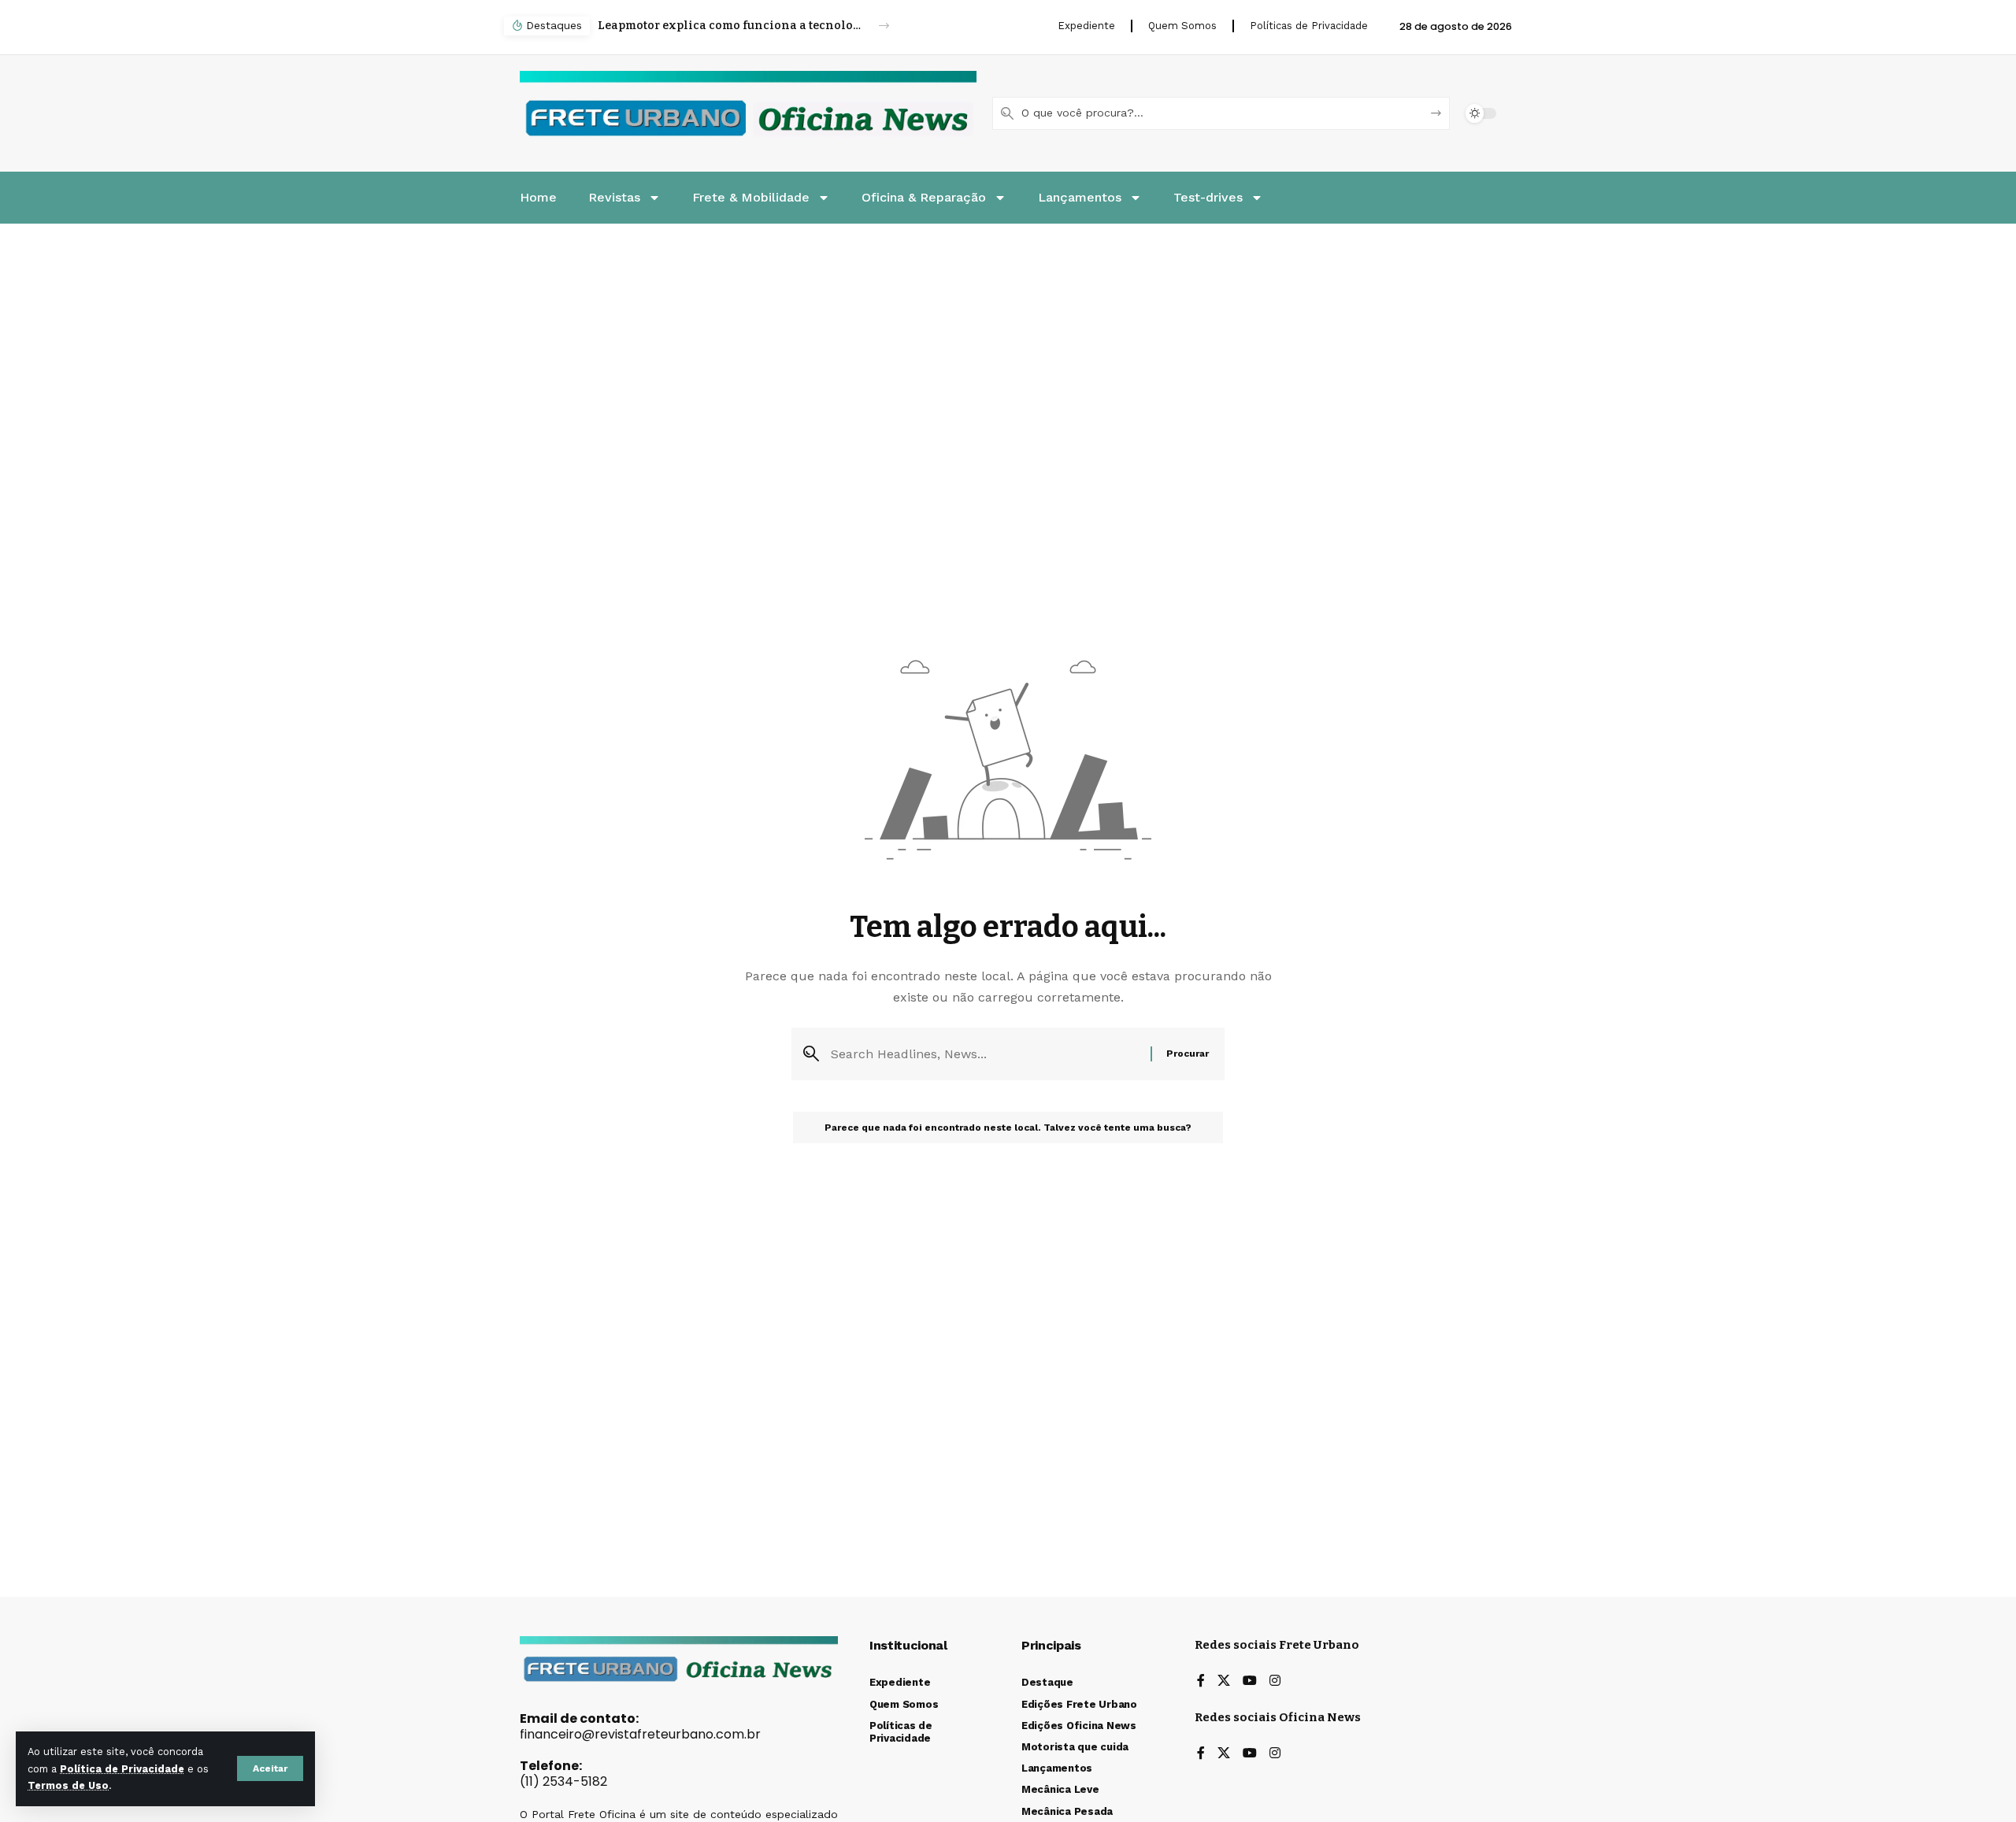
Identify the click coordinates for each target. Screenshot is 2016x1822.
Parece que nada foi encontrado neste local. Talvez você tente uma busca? (1008, 1128)
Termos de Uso (68, 1785)
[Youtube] (1250, 1681)
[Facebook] (1201, 1681)
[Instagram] (1275, 1681)
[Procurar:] (985, 1054)
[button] (270, 1768)
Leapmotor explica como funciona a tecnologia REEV (730, 26)
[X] (1224, 1681)
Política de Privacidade (122, 1769)
